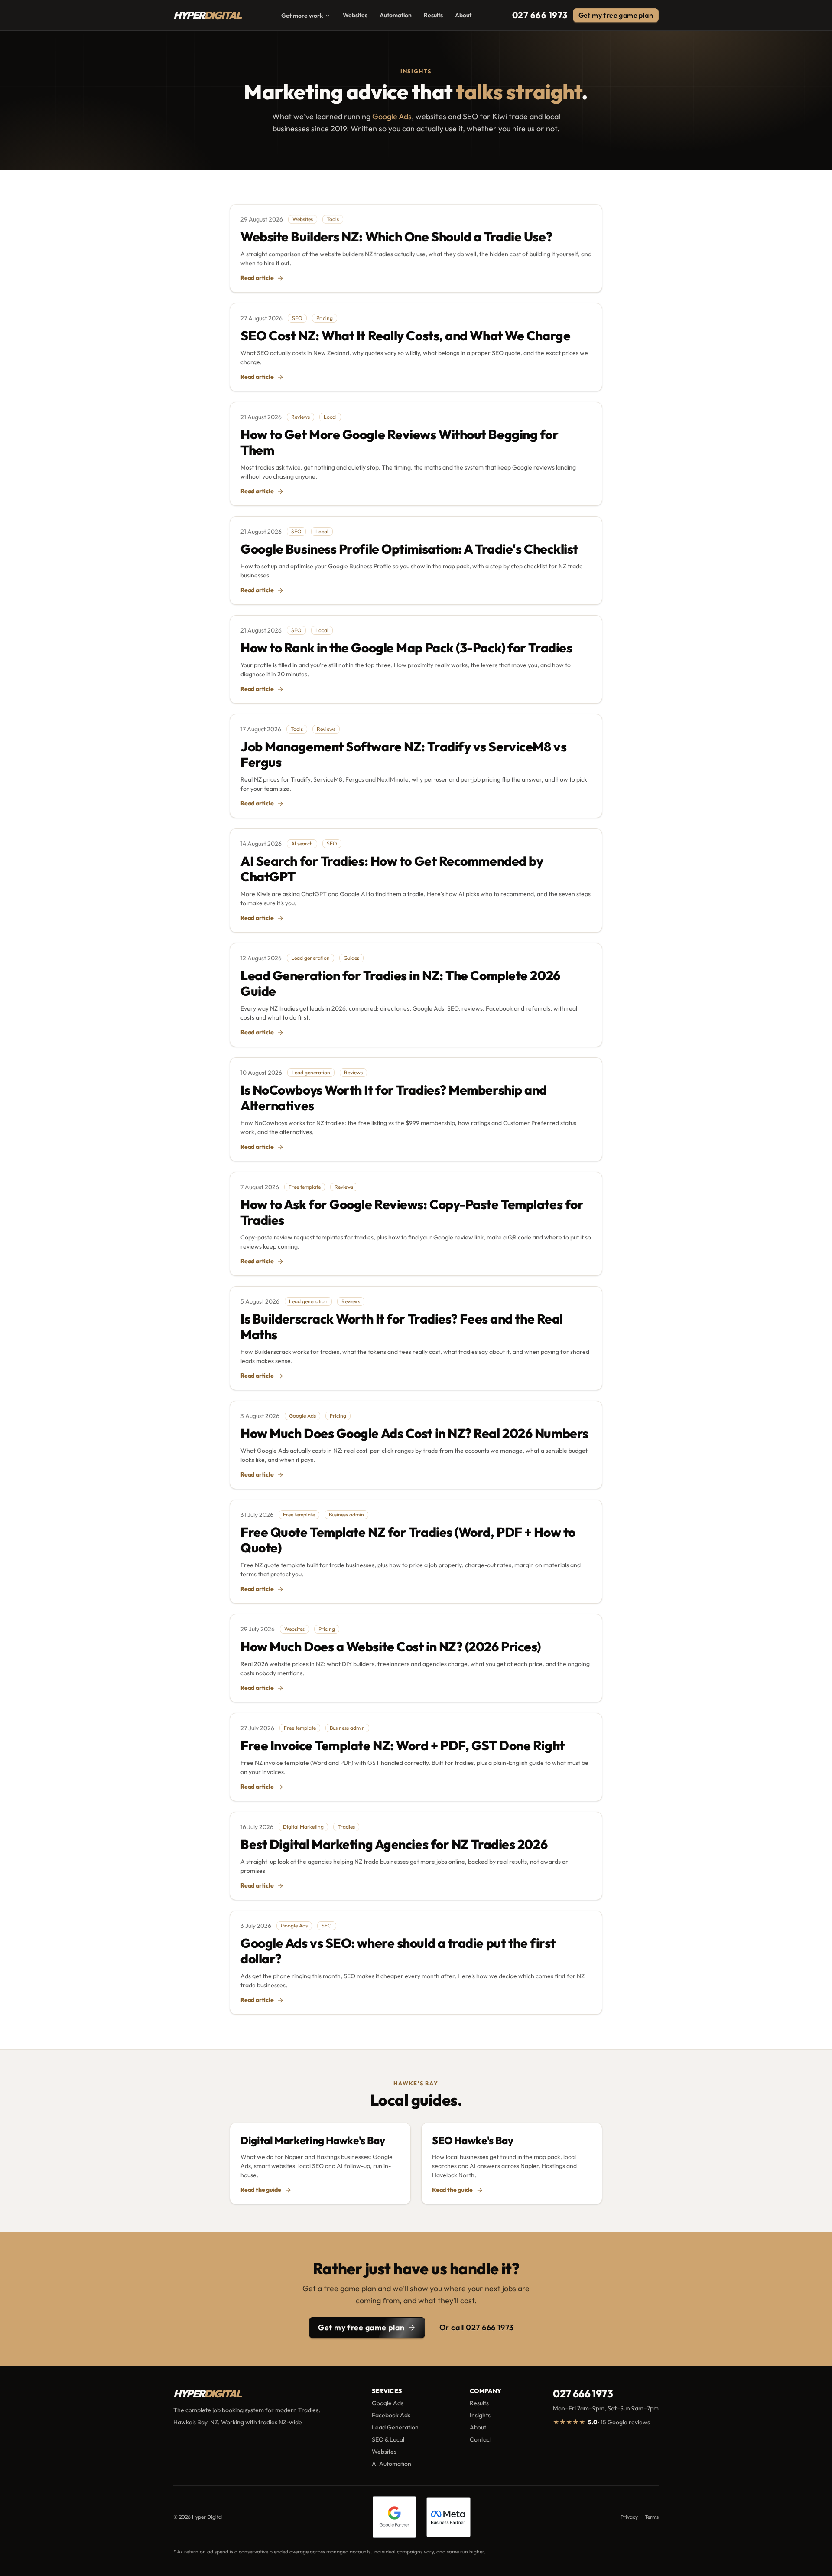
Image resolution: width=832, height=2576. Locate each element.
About (463, 15)
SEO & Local (388, 2439)
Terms (652, 2517)
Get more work (302, 16)
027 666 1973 (540, 15)
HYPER (207, 15)
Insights (480, 2415)
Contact (481, 2439)
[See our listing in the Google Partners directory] (395, 2517)
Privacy (629, 2517)
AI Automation (392, 2464)
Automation (396, 15)
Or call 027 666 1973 (477, 2327)
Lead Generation (395, 2427)
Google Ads (392, 116)
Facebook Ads (391, 2415)
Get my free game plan (361, 2327)
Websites (355, 15)
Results (433, 15)
